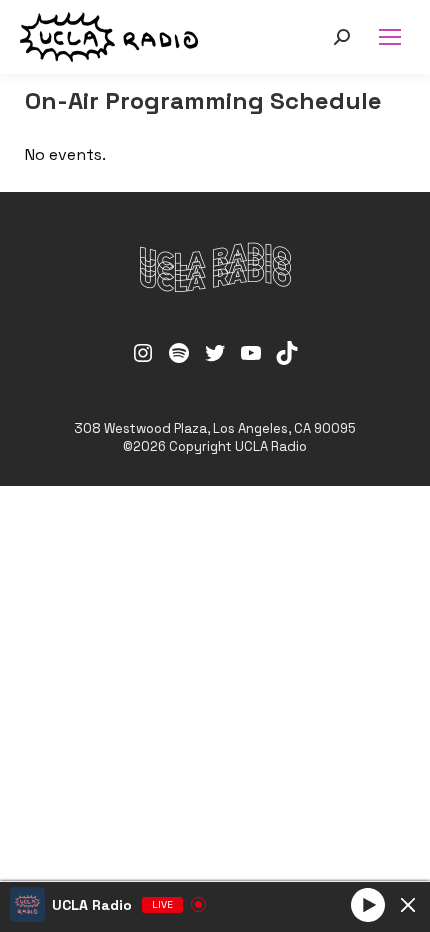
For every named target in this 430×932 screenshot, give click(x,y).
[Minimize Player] (408, 905)
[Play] (368, 904)
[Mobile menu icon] (390, 37)
